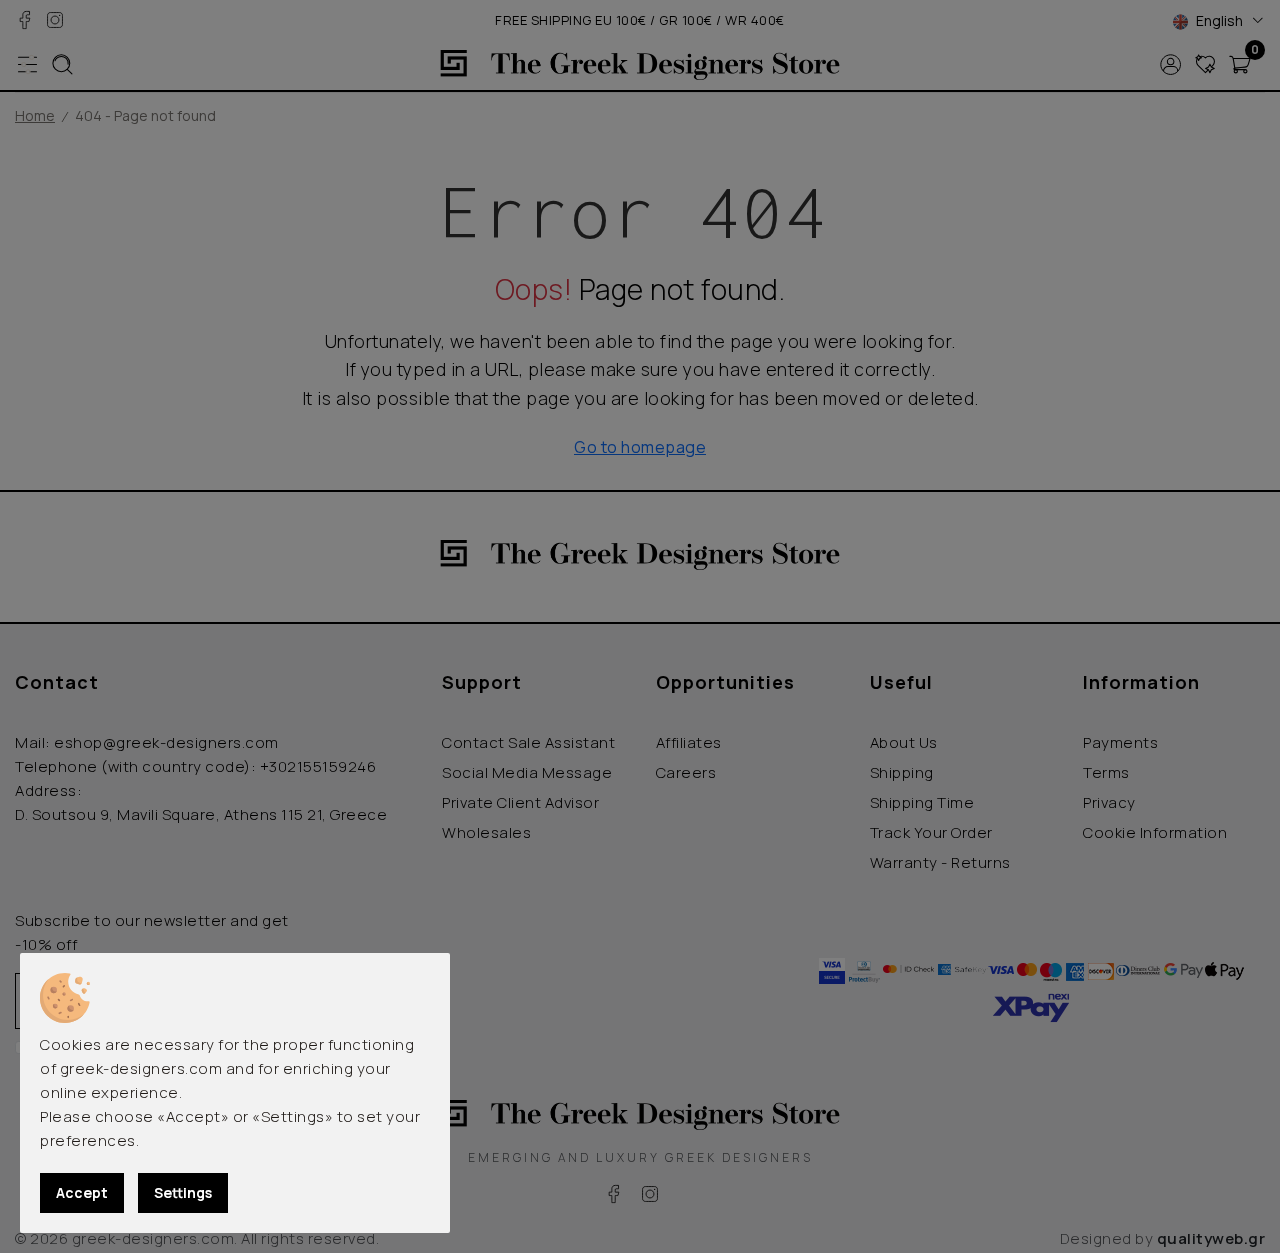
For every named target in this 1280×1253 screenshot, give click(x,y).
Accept (82, 1192)
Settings (183, 1192)
